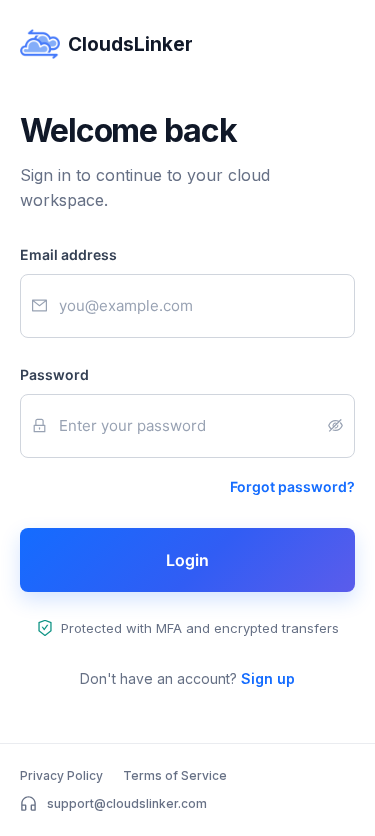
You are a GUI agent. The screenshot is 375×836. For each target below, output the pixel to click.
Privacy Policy (61, 775)
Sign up (268, 678)
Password (54, 374)
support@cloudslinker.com (127, 803)
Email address (68, 254)
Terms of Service (175, 775)
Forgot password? (292, 486)
